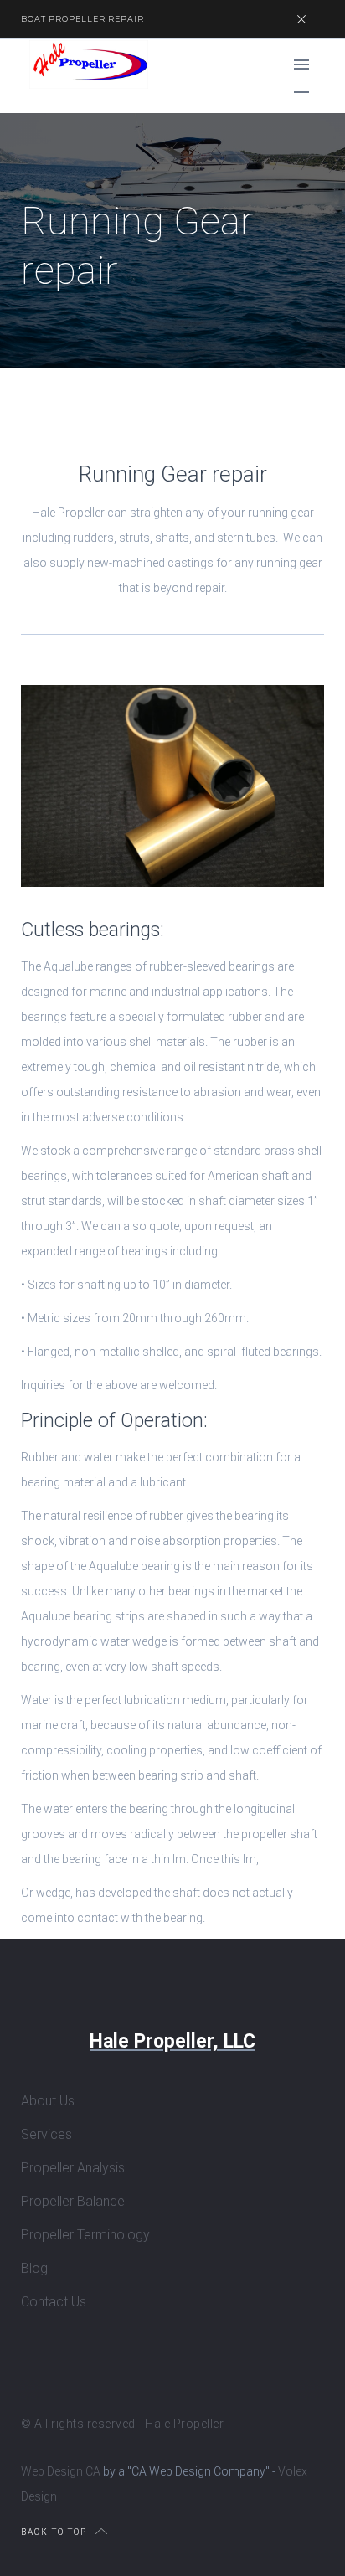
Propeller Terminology (85, 2235)
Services (46, 2134)
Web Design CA (62, 2471)
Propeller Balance (73, 2201)
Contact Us (54, 2302)
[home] (85, 64)
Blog (34, 2268)
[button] (301, 64)
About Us (48, 2101)
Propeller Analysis (73, 2168)
